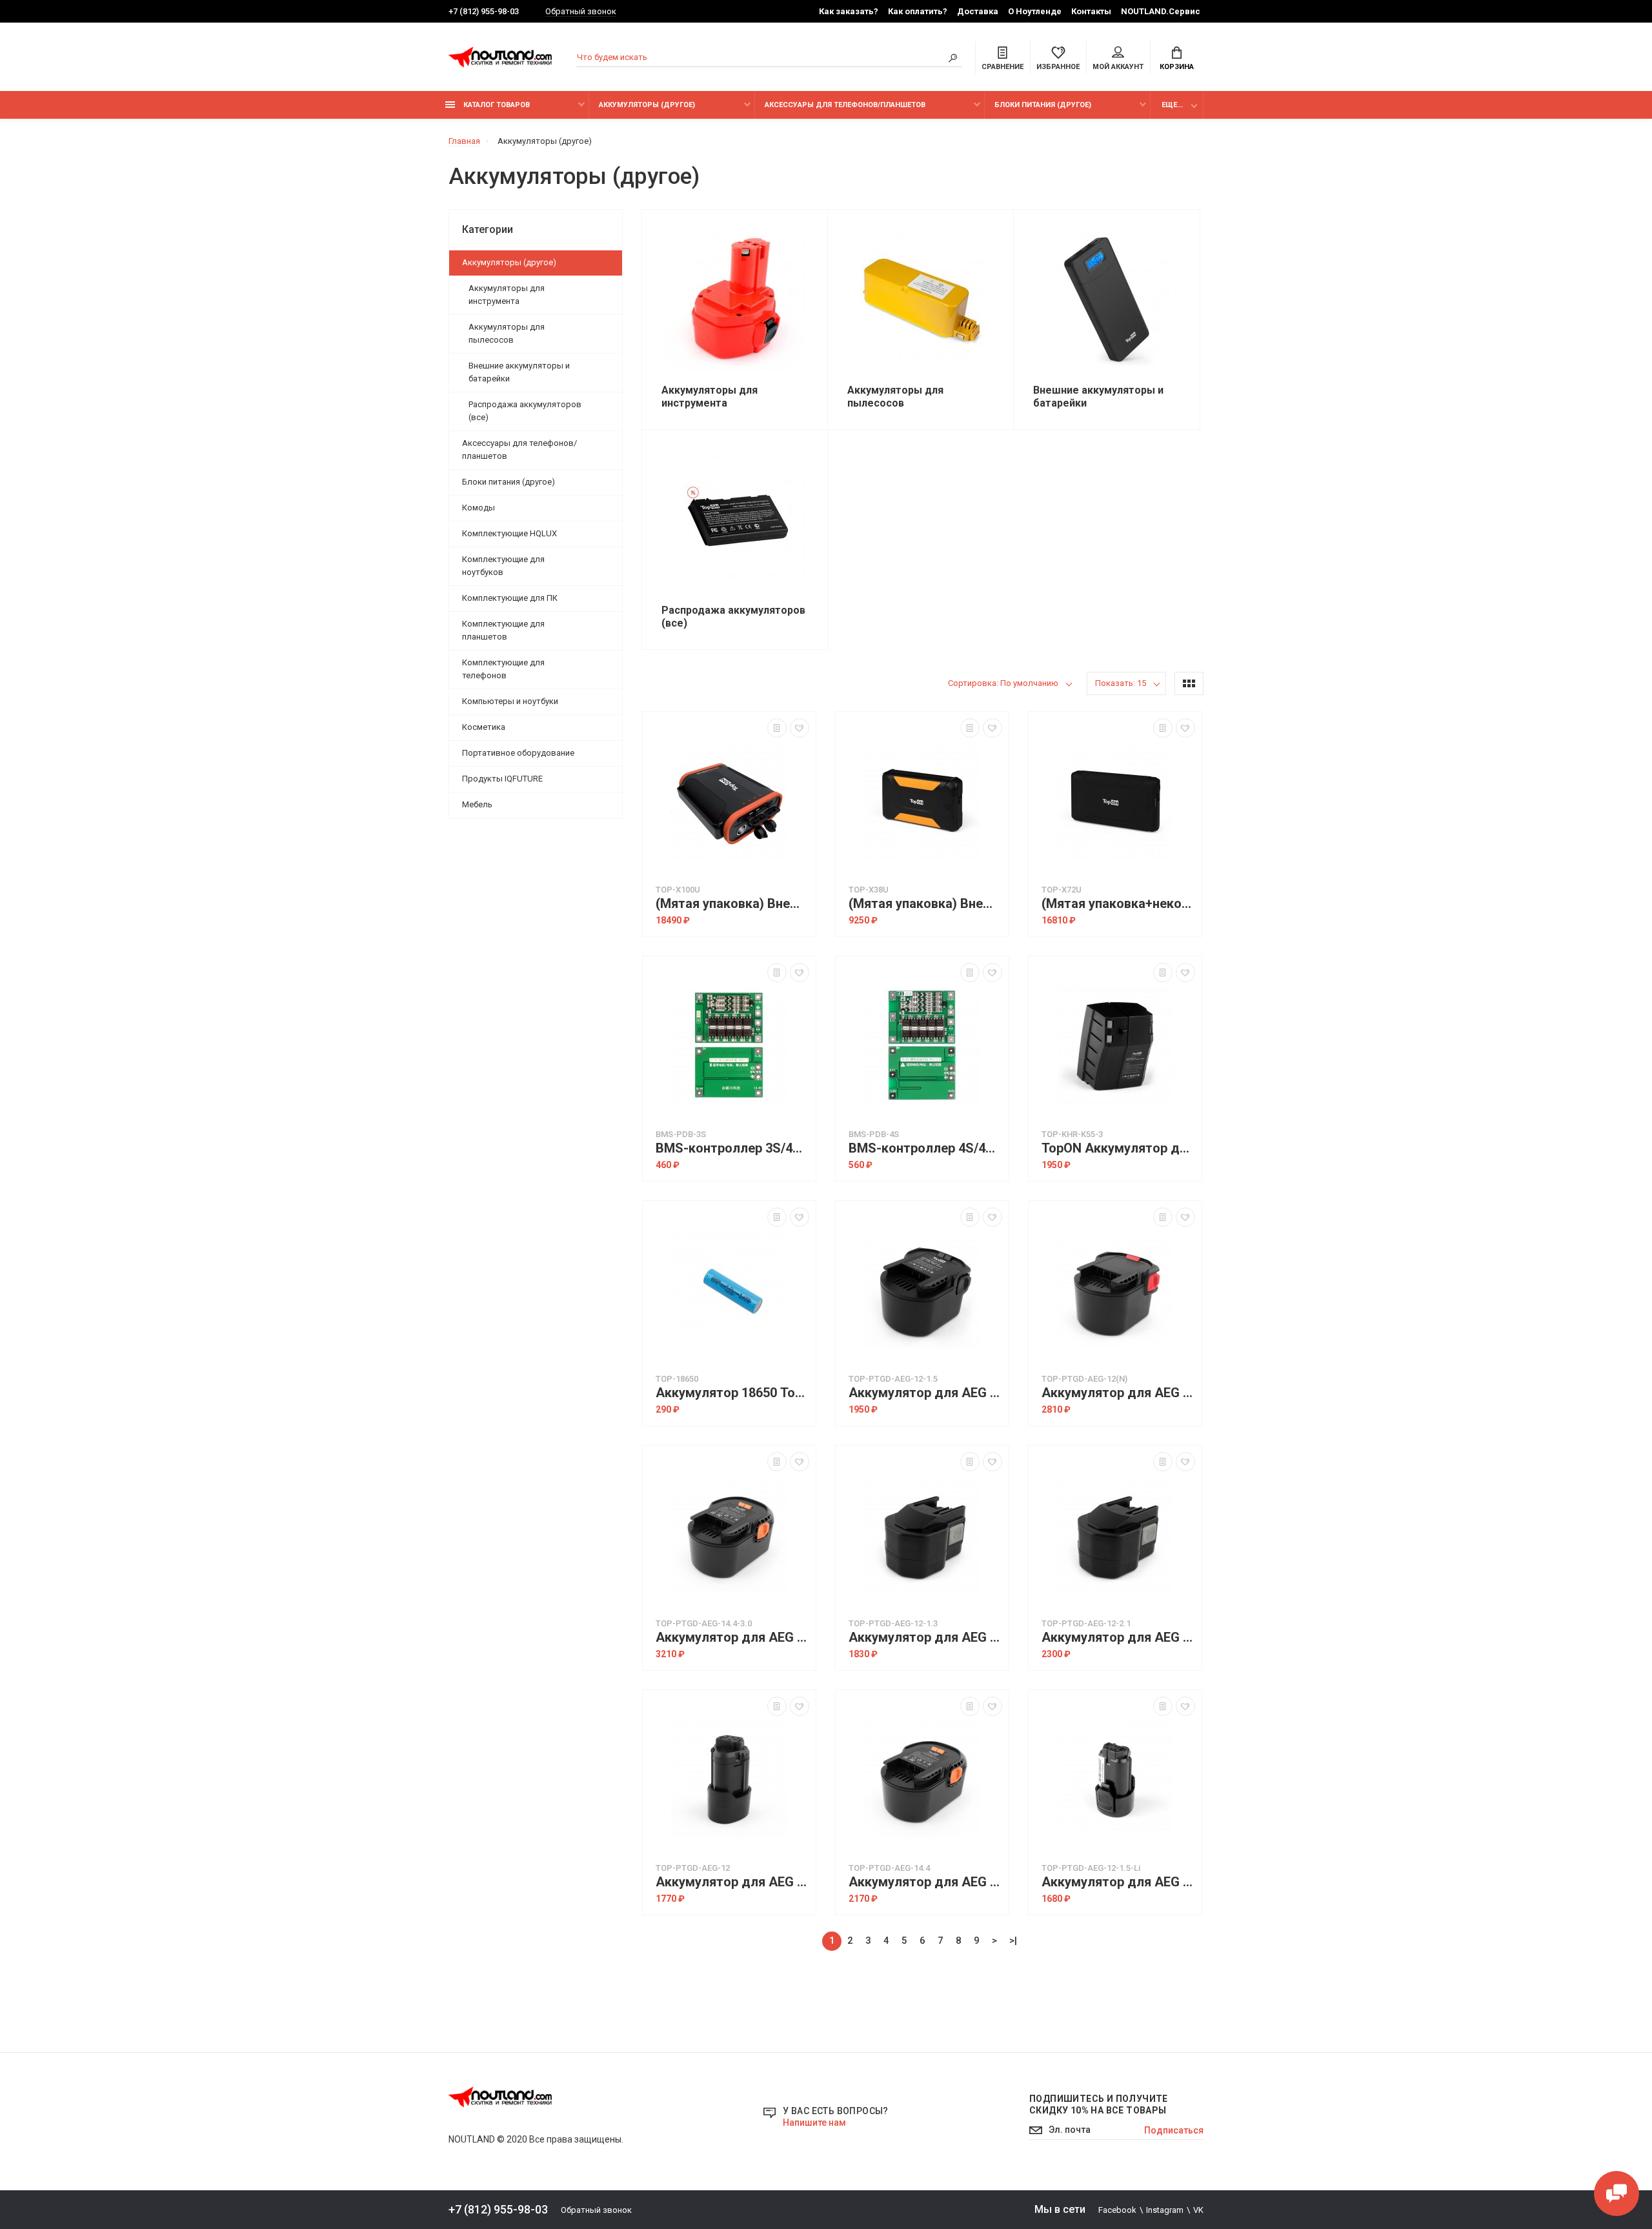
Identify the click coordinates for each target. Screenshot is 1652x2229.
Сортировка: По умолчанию (1003, 683)
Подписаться (1174, 2130)
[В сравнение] (777, 728)
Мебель (477, 804)
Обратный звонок (581, 11)
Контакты (1091, 11)
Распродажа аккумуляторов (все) (525, 411)
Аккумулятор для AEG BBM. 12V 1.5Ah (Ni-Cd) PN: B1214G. (925, 1393)
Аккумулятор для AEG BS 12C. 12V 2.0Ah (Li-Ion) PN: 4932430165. (732, 1882)
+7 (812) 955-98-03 (484, 11)
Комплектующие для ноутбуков (503, 566)
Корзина (1177, 67)
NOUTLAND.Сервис (1161, 11)
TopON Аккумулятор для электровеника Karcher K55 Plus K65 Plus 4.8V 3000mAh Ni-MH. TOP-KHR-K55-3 (1118, 1148)
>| (1013, 1941)
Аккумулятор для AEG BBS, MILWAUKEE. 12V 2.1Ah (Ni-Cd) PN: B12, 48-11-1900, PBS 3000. (1118, 1638)
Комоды (478, 508)
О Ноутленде (1035, 11)
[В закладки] (800, 728)
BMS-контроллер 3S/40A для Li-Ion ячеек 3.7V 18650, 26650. (732, 1148)
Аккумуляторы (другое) (647, 105)
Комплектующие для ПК (510, 598)
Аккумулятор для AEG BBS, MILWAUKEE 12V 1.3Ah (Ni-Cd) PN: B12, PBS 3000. (925, 1638)
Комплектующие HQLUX (509, 533)
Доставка (978, 11)
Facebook (1117, 2210)
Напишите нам (814, 2123)
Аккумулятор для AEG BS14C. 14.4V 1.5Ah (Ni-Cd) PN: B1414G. (925, 1882)
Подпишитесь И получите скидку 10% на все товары (1099, 2104)
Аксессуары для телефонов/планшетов (845, 105)
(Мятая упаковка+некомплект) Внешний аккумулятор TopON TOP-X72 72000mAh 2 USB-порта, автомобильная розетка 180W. (1118, 904)
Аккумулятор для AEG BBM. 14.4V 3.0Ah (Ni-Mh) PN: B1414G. (732, 1638)
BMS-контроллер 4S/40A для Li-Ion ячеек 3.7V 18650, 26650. (925, 1148)
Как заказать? (849, 11)
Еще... (1172, 105)
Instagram (1165, 2210)
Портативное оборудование (518, 753)
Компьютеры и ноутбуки (510, 701)
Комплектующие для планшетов (503, 630)
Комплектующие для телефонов (503, 669)
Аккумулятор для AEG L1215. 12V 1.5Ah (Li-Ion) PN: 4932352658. (1118, 1882)
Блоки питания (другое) (1043, 105)
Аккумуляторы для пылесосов (507, 333)
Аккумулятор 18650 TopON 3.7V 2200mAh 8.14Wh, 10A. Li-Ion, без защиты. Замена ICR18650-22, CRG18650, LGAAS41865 (732, 1393)
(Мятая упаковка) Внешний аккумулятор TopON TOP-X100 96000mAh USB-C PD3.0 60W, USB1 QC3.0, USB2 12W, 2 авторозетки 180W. (732, 904)
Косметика (484, 727)
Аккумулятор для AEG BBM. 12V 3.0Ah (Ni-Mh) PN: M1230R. (1118, 1393)
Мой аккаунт (1118, 67)
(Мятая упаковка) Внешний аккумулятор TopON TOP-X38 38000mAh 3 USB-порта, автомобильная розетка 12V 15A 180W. (925, 904)
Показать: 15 (1121, 683)
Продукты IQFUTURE (502, 779)
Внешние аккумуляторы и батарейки (519, 372)
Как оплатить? (918, 11)
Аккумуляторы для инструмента (507, 295)
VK (1198, 2210)
